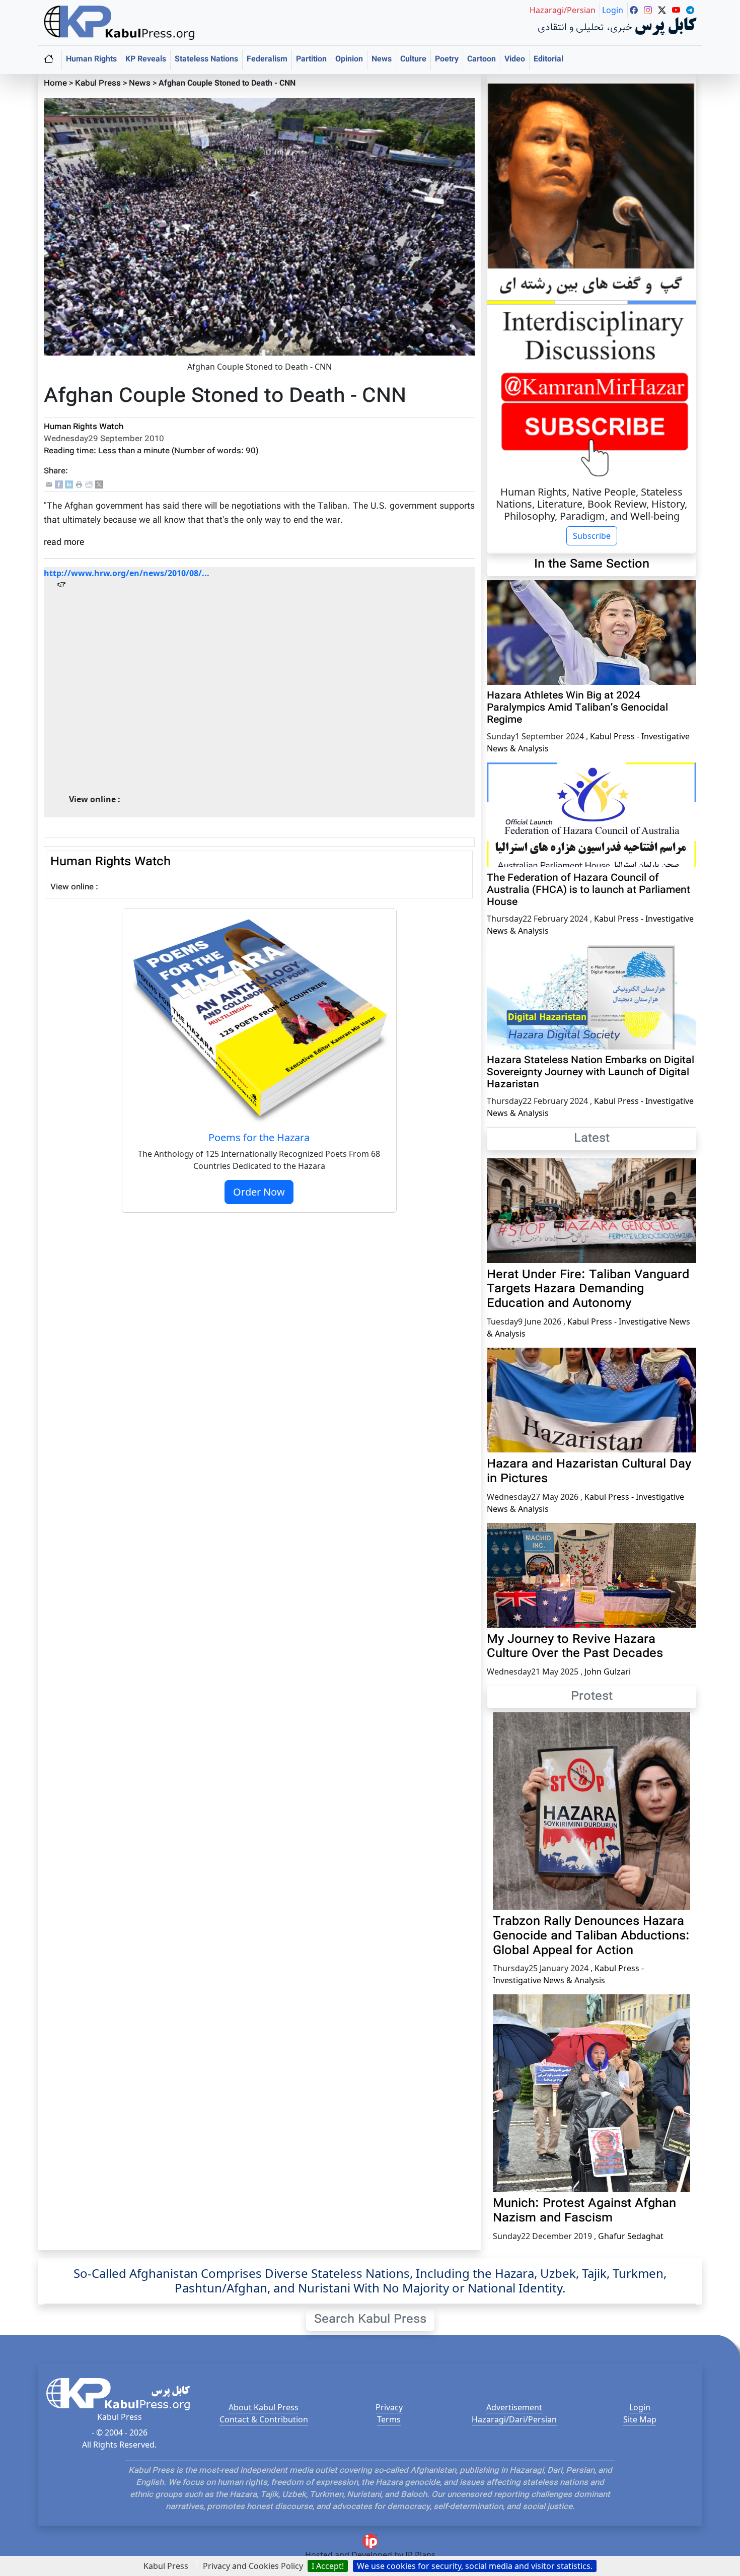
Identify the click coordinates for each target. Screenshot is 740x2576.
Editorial (548, 60)
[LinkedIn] (69, 485)
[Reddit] (89, 485)
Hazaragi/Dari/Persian (514, 2419)
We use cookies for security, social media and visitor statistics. (475, 2566)
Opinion (349, 60)
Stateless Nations (206, 60)
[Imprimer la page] (79, 485)
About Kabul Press (264, 2407)
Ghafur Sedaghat (631, 2236)
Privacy (389, 2407)
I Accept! (328, 2566)
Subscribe (592, 536)
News (382, 60)
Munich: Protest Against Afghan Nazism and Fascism (584, 2211)
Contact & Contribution (264, 2419)
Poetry (447, 60)
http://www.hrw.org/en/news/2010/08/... (127, 573)
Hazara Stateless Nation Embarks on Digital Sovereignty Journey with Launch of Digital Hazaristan (590, 1073)
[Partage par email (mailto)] (49, 485)
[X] (99, 485)
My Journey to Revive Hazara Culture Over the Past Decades (575, 1647)
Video (515, 60)
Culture (413, 60)
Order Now (259, 1192)
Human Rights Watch (84, 427)
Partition (311, 60)
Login (640, 2407)
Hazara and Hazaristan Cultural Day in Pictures (589, 1472)
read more (64, 543)
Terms (389, 2419)
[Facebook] (59, 485)
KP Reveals (146, 60)
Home (55, 84)
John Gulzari (608, 1672)
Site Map (640, 2419)
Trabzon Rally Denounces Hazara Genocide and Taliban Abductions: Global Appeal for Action (591, 1936)
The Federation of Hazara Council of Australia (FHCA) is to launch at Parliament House (588, 890)
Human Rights (91, 60)
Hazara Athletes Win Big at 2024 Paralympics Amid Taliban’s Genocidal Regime (577, 708)
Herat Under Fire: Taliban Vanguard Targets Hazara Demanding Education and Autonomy (588, 1290)
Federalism (267, 60)
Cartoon (482, 60)
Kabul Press (98, 84)
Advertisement (514, 2407)
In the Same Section (592, 565)
